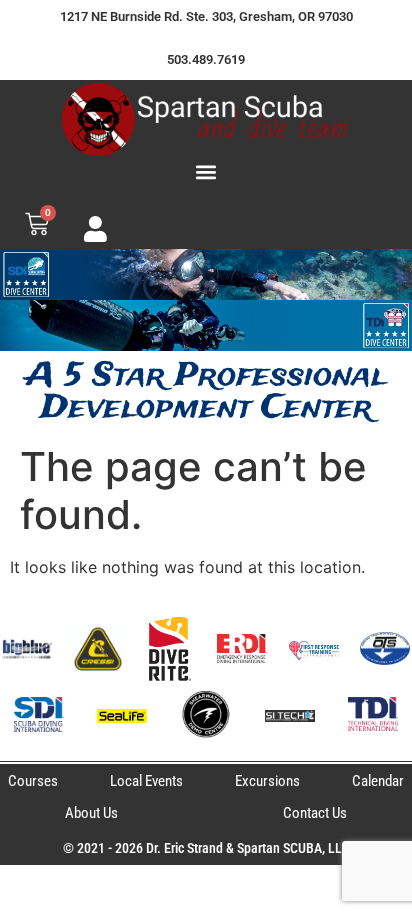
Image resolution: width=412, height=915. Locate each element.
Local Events (146, 781)
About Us (91, 813)
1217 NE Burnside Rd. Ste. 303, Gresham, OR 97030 (206, 16)
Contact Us (315, 813)
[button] (206, 172)
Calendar (378, 781)
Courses (33, 781)
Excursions (267, 781)
